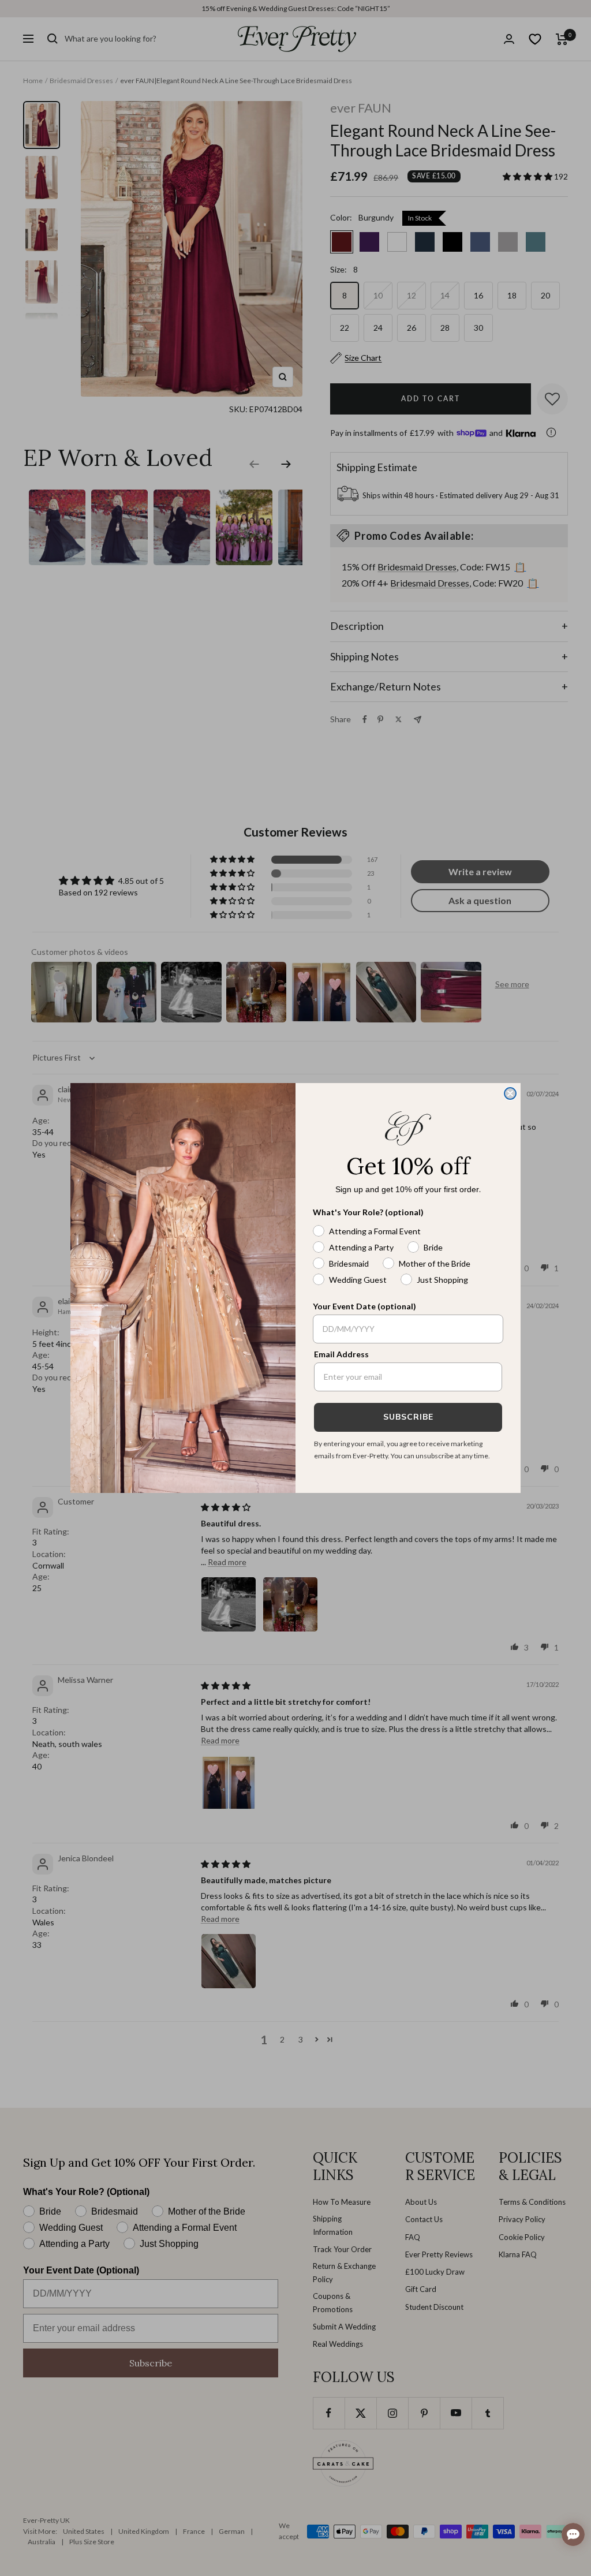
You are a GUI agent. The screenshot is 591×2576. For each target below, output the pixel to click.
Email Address (341, 1354)
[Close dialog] (510, 1093)
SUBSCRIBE (408, 1417)
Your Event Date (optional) (364, 1306)
